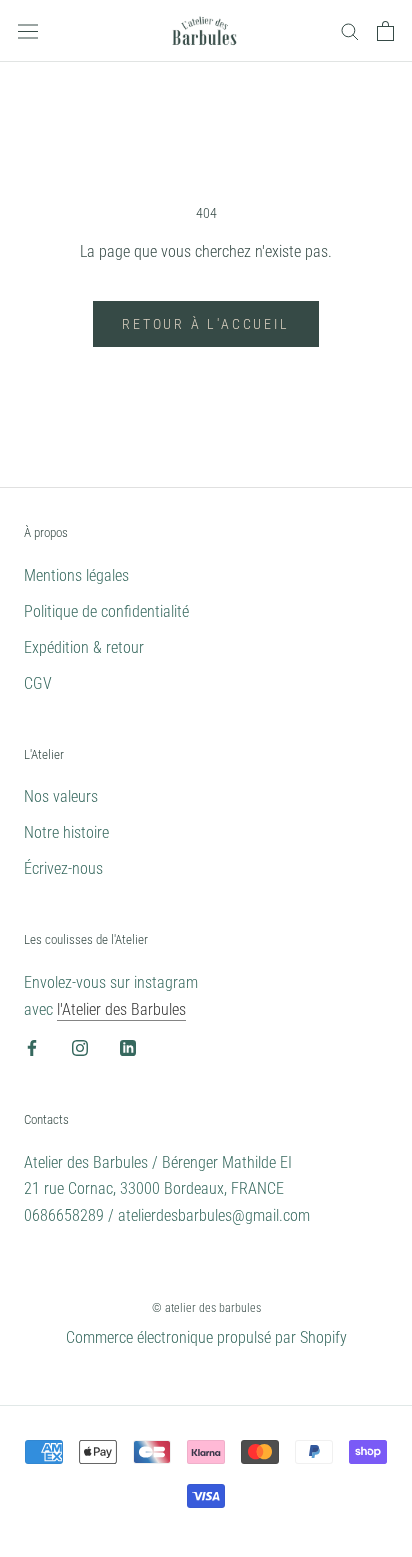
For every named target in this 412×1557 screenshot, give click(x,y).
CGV (38, 683)
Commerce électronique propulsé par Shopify (206, 1337)
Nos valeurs (61, 796)
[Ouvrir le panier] (385, 31)
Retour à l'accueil (205, 324)
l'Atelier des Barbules (121, 1009)
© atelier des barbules (206, 1308)
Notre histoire (66, 832)
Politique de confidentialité (106, 611)
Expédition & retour (84, 647)
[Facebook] (32, 1047)
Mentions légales (76, 575)
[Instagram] (80, 1047)
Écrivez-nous (63, 868)
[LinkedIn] (128, 1047)
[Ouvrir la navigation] (28, 31)
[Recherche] (350, 30)
